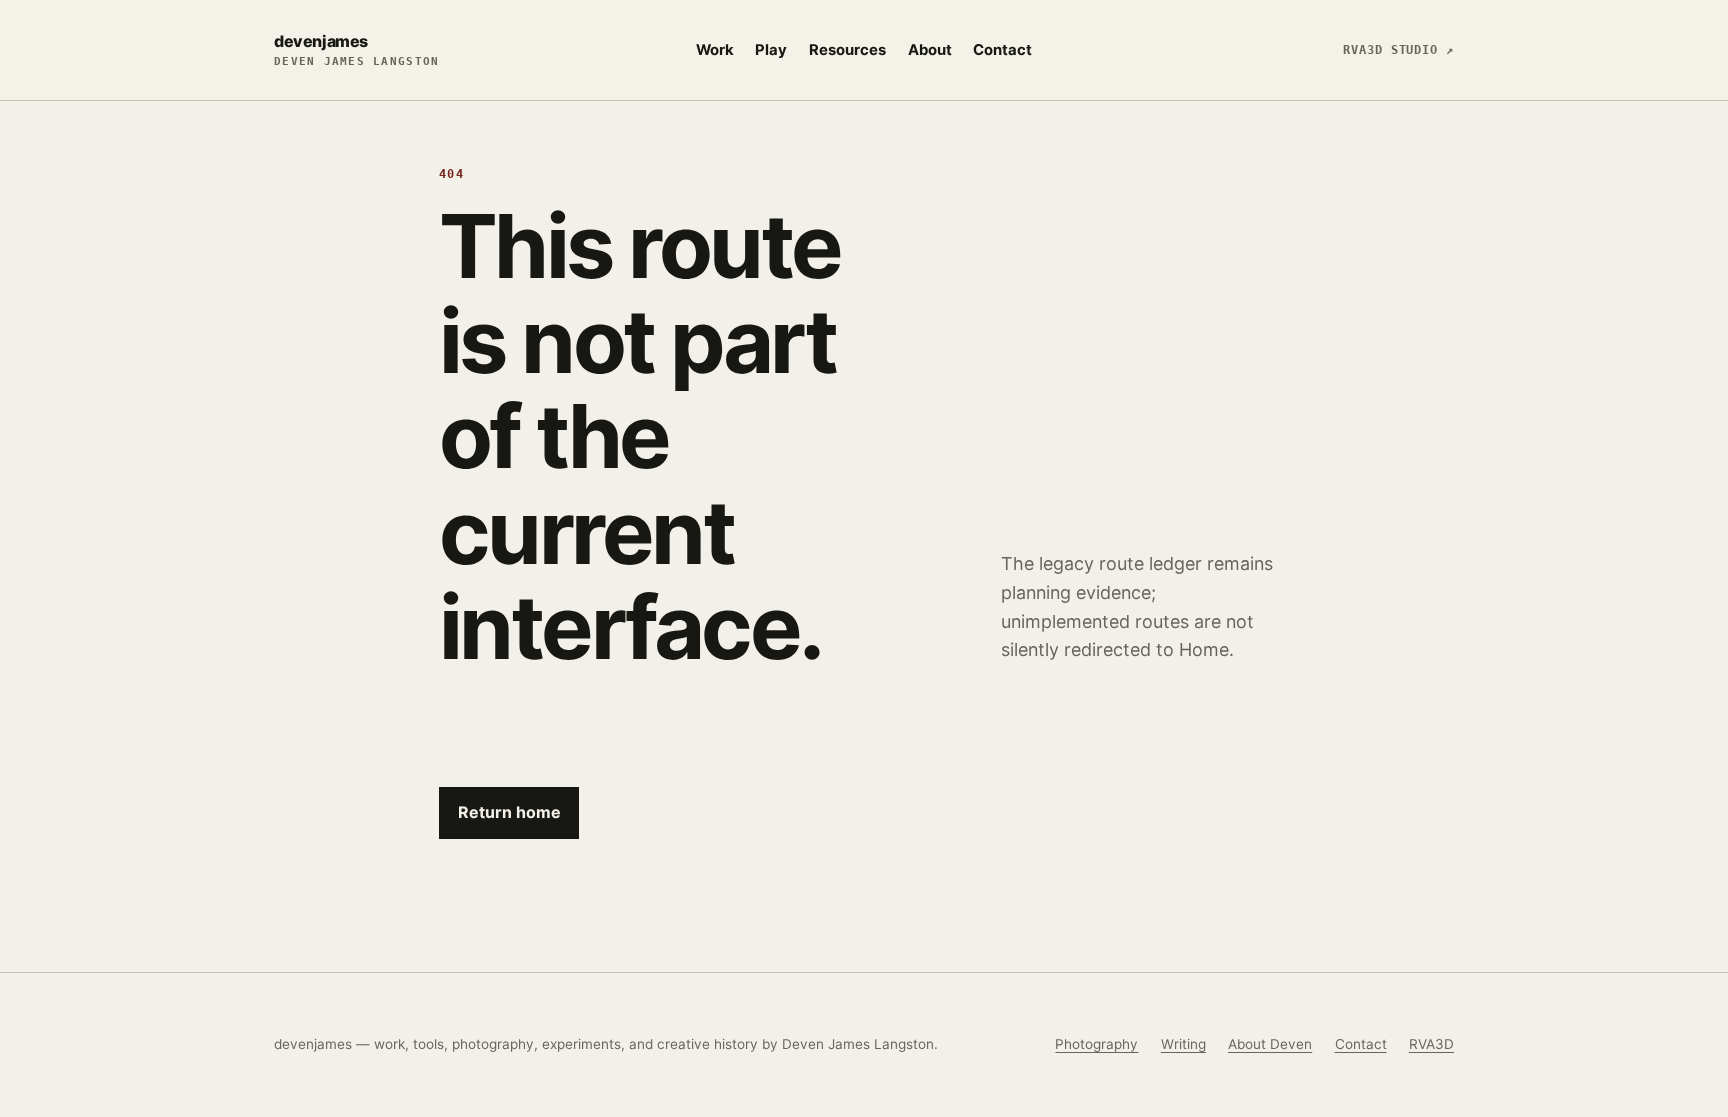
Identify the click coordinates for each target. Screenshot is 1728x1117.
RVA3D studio (1398, 50)
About (930, 50)
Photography (1096, 1044)
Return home (509, 812)
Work (715, 50)
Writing (1183, 1044)
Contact (1002, 50)
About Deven (1270, 1044)
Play (771, 50)
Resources (847, 50)
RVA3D (1431, 1044)
